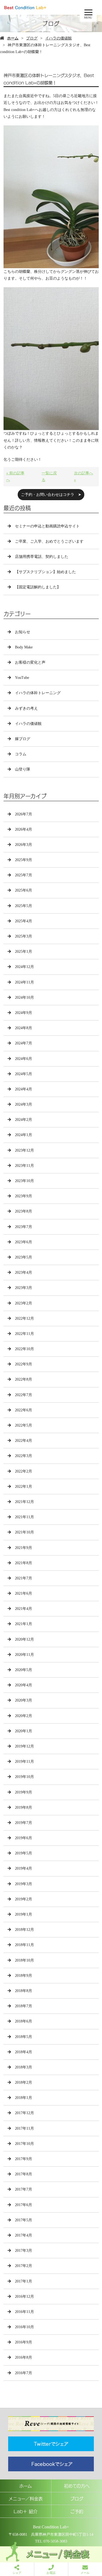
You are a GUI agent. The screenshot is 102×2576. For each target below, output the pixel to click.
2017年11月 (24, 2128)
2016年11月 (24, 2312)
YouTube (22, 678)
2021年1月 (24, 1624)
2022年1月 (24, 1487)
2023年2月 (24, 1303)
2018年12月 (24, 1930)
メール (85, 2573)
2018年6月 (24, 2021)
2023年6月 (24, 1242)
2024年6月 (24, 1059)
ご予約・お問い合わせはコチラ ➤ (51, 495)
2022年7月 (24, 1395)
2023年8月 (24, 1211)
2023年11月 (24, 1166)
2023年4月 (24, 1272)
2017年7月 (24, 2189)
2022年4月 (24, 1441)
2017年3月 (24, 2251)
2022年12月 (24, 1318)
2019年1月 (24, 1914)
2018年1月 (24, 2098)
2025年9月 (24, 860)
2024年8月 (24, 1028)
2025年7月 (24, 875)
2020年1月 (24, 1731)
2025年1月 (24, 952)
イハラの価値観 (58, 38)
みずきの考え (26, 708)
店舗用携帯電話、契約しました (42, 557)
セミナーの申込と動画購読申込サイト (47, 526)
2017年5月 (24, 2220)
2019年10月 (24, 1777)
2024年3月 (24, 1104)
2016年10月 (24, 2327)
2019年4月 (24, 1868)
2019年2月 (24, 1899)
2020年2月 (24, 1716)
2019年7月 (24, 1823)
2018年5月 (24, 2037)
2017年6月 (24, 2205)
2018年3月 (24, 2067)
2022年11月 (24, 1334)
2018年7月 (24, 2006)
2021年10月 (24, 1532)
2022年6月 (24, 1410)
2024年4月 (24, 1089)
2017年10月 (24, 2144)
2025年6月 (24, 890)
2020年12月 (24, 1639)
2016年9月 (24, 2342)
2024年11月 (24, 982)
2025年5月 (24, 906)
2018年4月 (24, 2052)
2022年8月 (24, 1379)
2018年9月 (24, 1976)
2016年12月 (24, 2297)
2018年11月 (24, 1945)
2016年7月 (24, 2373)
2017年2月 (24, 2266)
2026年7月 (24, 814)
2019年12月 (24, 1746)
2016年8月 (24, 2357)
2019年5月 (24, 1853)
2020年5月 (24, 1670)
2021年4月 (24, 1609)
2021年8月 (24, 1563)
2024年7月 (24, 1043)
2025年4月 (24, 921)
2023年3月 (24, 1288)
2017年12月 (24, 2113)
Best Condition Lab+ (51, 2527)
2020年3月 (24, 1700)
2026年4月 (24, 829)
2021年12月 (24, 1502)
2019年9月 (24, 1792)
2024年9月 (24, 1013)
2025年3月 (24, 936)
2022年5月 (24, 1425)
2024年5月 (24, 1074)
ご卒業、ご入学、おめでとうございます (49, 541)
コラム (21, 754)
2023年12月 (24, 1150)
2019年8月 (24, 1807)
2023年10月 (24, 1181)
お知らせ (23, 632)
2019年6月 (24, 1838)
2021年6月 (24, 1593)
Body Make (24, 647)
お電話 (51, 2573)
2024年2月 (24, 1120)
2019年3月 (24, 1884)
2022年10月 (24, 1349)
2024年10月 (24, 998)
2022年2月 (24, 1471)
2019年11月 (24, 1762)
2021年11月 (24, 1517)
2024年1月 (24, 1135)
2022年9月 (24, 1364)
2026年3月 (24, 845)
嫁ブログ (23, 739)
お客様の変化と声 (30, 662)
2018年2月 (24, 2082)
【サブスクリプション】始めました (45, 572)
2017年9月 (24, 2159)
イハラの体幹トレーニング (38, 693)
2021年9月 (24, 1548)
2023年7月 (24, 1227)
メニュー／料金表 (26, 2498)
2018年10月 (24, 1960)
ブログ (32, 38)
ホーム (13, 38)
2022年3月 (24, 1456)
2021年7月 (24, 1578)
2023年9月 (24, 1196)
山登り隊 (23, 769)
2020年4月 (24, 1685)
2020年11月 (24, 1655)
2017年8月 (24, 2174)
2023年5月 (24, 1257)
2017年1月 (24, 2281)
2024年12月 (24, 967)
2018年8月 (24, 1991)
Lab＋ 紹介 (26, 2511)
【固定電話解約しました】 (38, 587)
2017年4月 (24, 2235)
